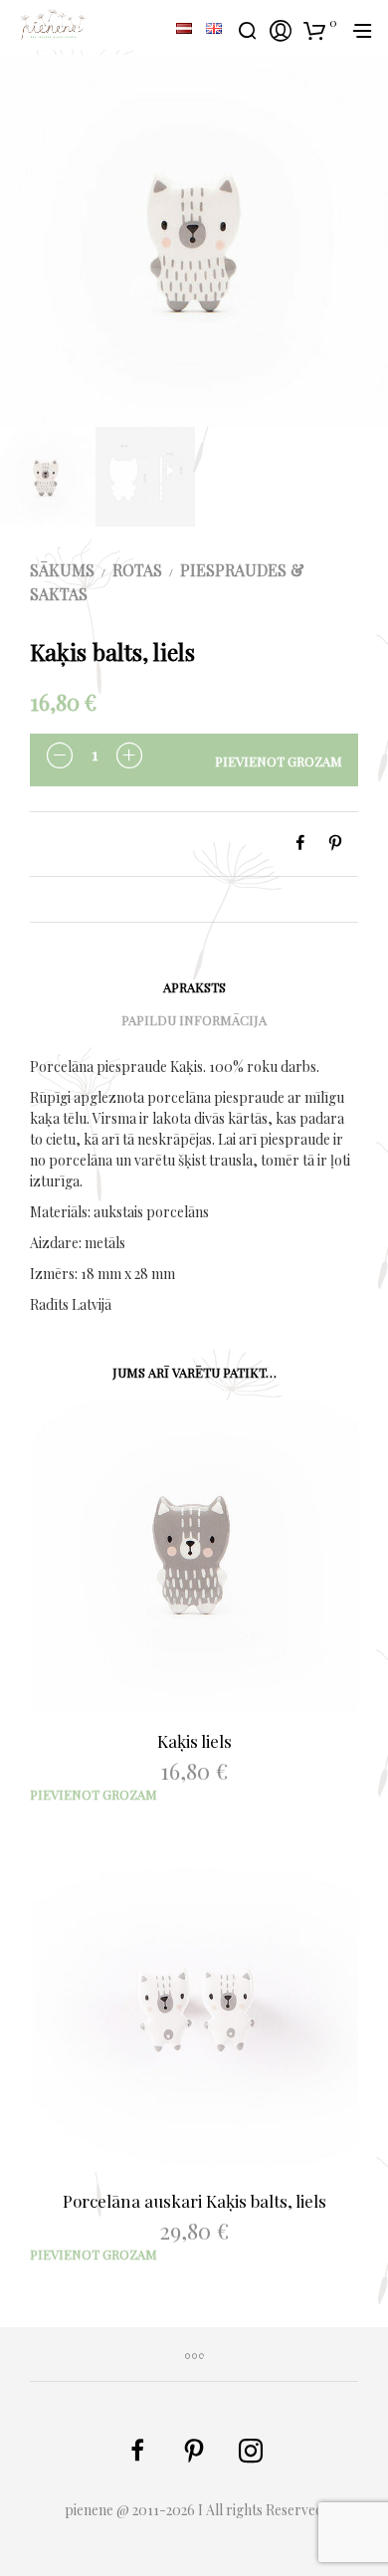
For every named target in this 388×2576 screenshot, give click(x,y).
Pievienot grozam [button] (94, 1794)
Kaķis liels (194, 1741)
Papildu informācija (194, 1020)
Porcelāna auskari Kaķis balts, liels (194, 2201)
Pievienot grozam (279, 761)
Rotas (137, 570)
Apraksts (194, 987)
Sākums (62, 570)
